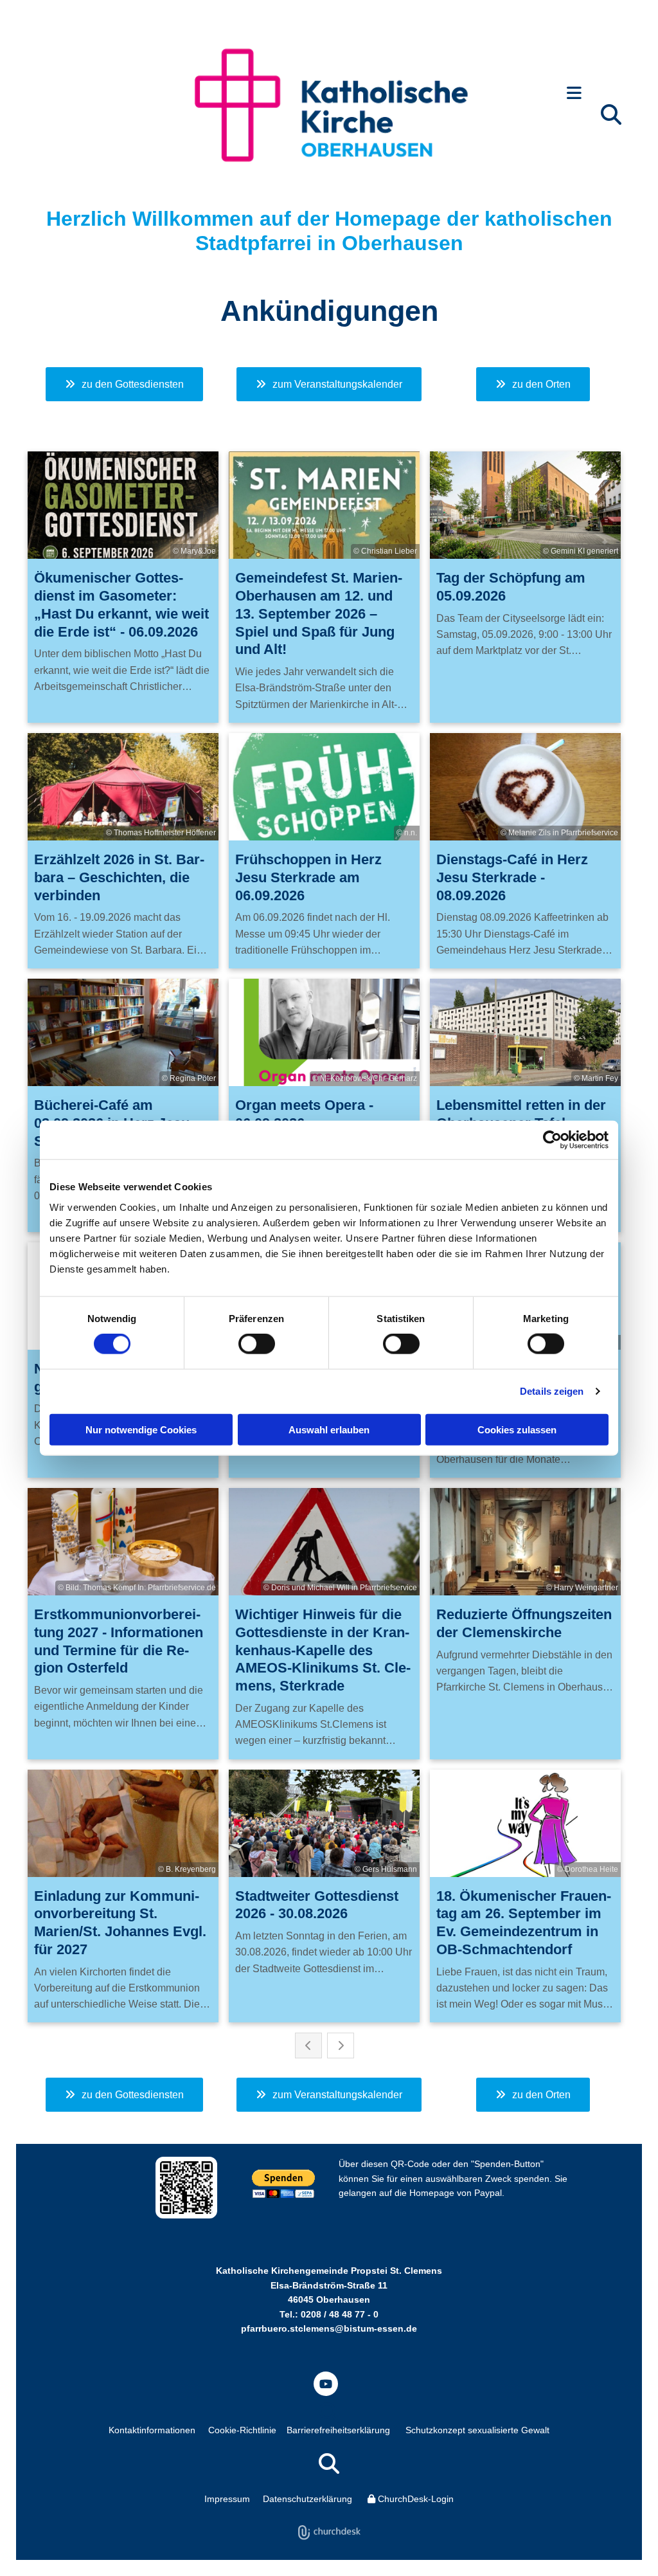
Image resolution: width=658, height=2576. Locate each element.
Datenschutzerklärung (307, 2499)
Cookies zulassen (517, 1429)
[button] (574, 94)
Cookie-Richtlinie (242, 2430)
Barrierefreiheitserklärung (338, 2430)
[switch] (257, 1344)
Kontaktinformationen (152, 2430)
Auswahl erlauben (329, 1429)
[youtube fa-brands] (326, 2384)
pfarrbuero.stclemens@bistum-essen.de (329, 2328)
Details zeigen (552, 1391)
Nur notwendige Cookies (141, 1429)
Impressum (227, 2499)
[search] (611, 114)
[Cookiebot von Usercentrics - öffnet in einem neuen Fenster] (552, 1140)
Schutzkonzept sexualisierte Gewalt (477, 2430)
